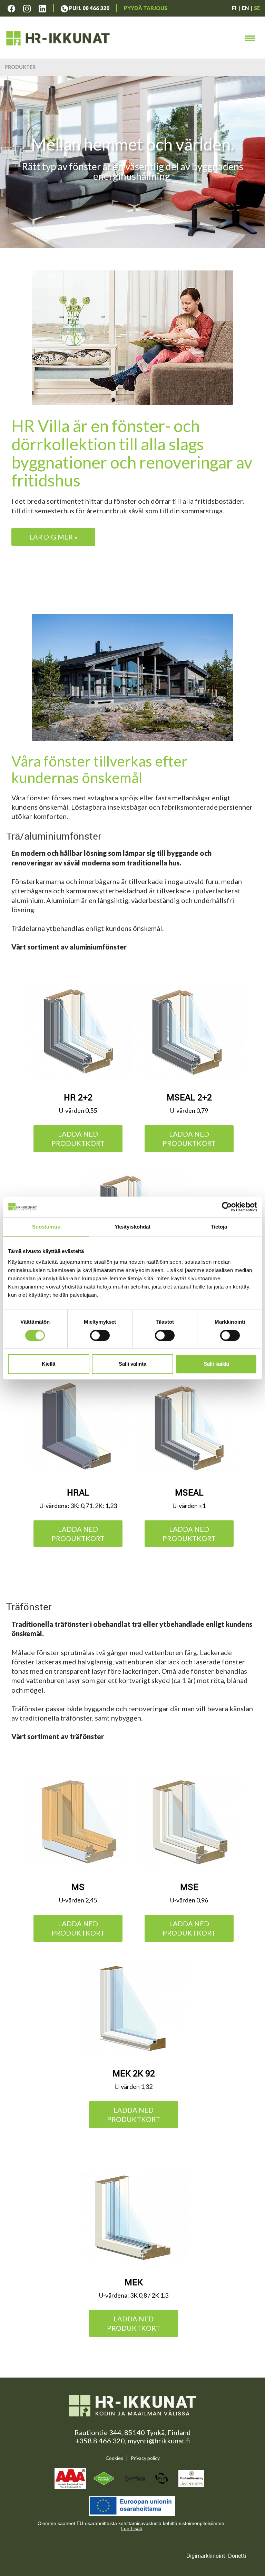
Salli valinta (132, 1364)
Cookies (114, 2458)
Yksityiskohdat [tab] (132, 1227)
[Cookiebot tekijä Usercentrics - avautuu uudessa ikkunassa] (227, 1207)
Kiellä (48, 1364)
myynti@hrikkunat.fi (159, 2441)
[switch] (100, 1335)
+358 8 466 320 (100, 2441)
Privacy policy (145, 2458)
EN (245, 8)
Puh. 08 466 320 (89, 8)
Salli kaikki (216, 1364)
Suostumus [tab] (46, 1227)
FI (234, 8)
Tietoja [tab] (219, 1227)
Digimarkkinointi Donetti (216, 2556)
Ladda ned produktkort (78, 1138)
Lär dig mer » (53, 537)
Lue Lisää (132, 2528)
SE (257, 8)
